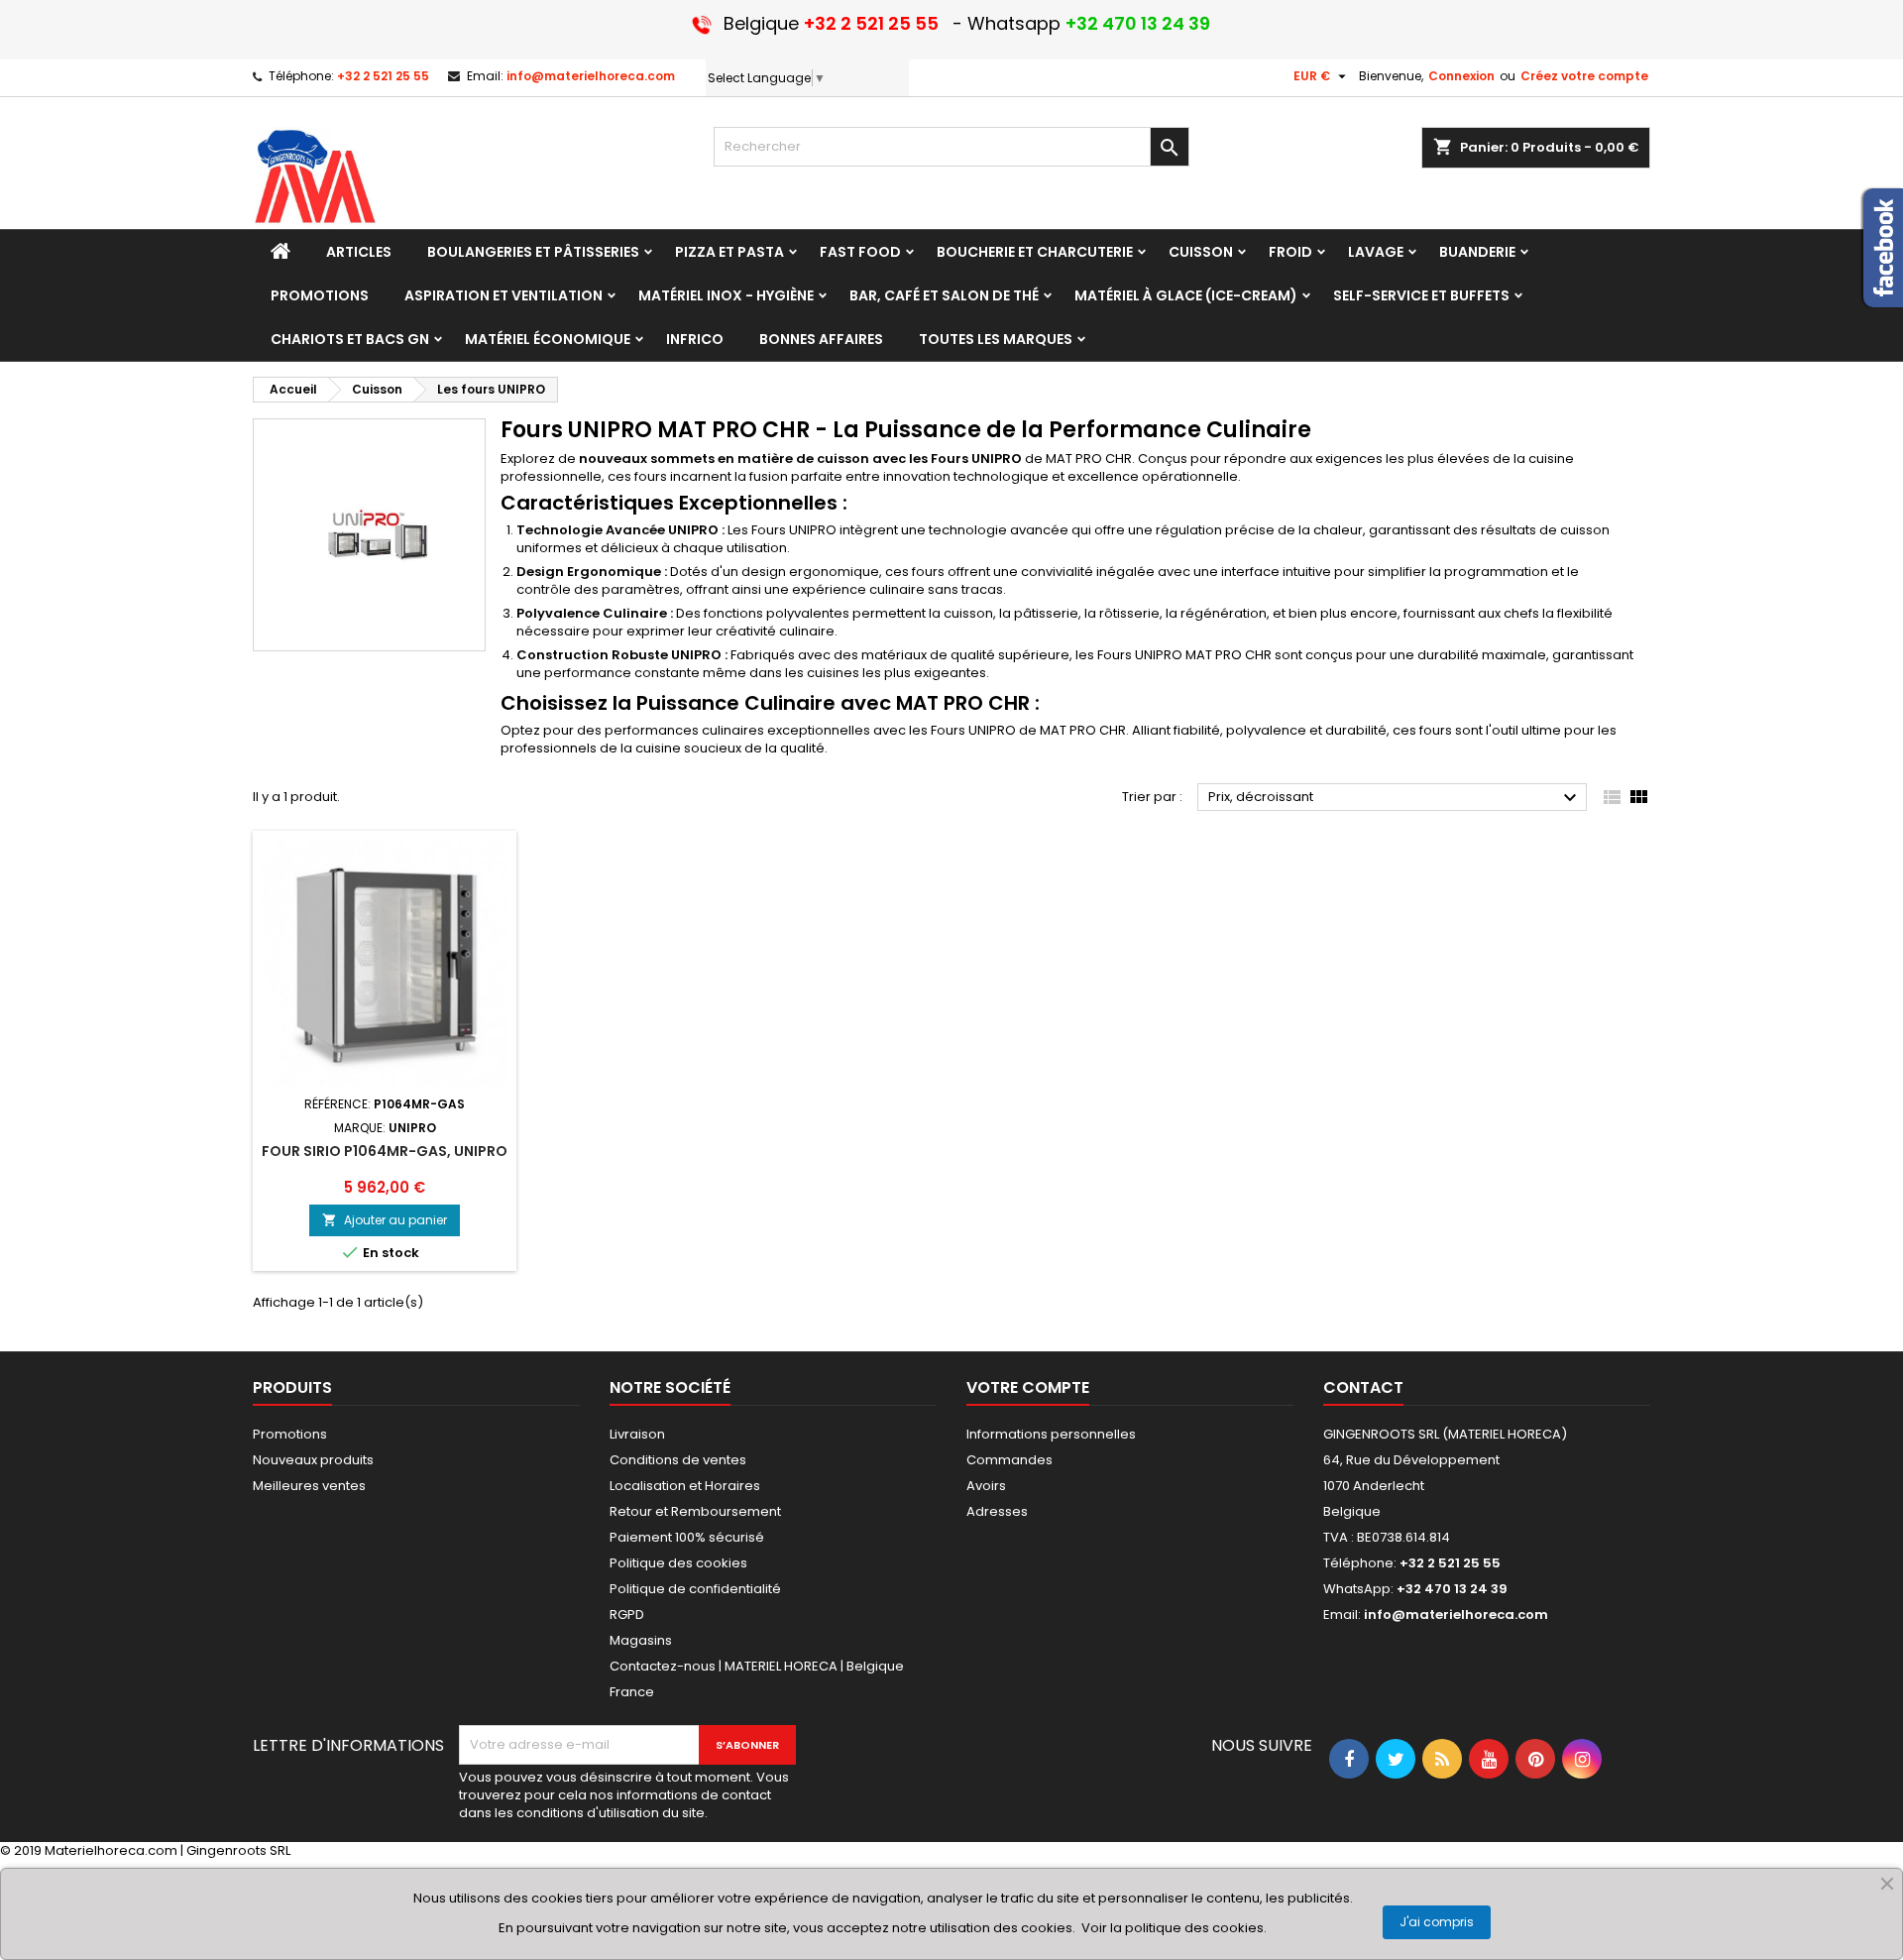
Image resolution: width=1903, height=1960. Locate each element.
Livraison (637, 1434)
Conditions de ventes (678, 1460)
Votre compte (1028, 1387)
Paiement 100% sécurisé (687, 1537)
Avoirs (986, 1486)
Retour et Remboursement (695, 1511)
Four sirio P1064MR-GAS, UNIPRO (385, 1151)
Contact (1363, 1387)
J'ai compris (1437, 1922)
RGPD (627, 1614)
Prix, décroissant (1395, 798)
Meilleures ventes (309, 1486)
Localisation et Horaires (685, 1486)
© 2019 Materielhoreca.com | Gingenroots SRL (145, 1850)
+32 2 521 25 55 (383, 76)
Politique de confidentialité (695, 1589)
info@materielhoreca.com (591, 76)
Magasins (641, 1640)
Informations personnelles (1051, 1434)
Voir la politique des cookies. (1174, 1928)
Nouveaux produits (313, 1460)
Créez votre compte (1584, 76)
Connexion (1461, 76)
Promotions (290, 1434)
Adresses (997, 1511)
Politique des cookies (678, 1563)
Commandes (1009, 1460)
